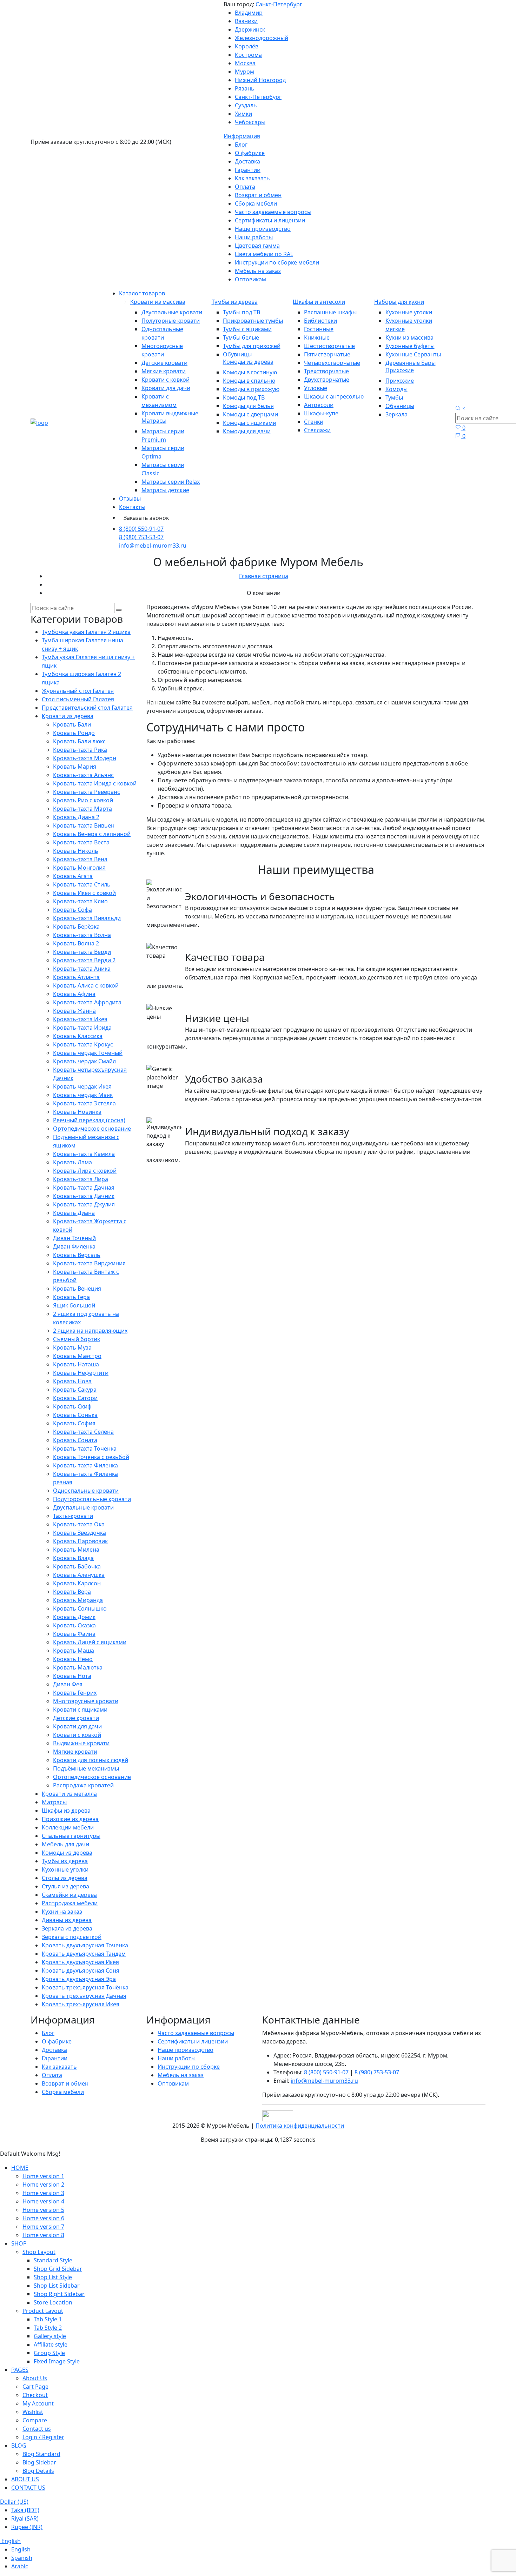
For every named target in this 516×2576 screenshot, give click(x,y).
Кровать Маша (74, 1651)
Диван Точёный (74, 1238)
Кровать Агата (73, 876)
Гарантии (248, 170)
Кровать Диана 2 (76, 817)
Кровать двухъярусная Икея (80, 1962)
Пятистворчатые (327, 354)
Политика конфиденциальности (300, 2126)
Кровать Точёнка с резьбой (91, 1457)
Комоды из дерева (248, 362)
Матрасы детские (165, 490)
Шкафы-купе (321, 413)
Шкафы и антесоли (319, 302)
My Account (38, 2403)
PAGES (20, 2370)
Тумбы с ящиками (247, 329)
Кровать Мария (75, 767)
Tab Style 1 (48, 2319)
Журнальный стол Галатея (78, 691)
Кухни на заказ (62, 1912)
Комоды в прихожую (251, 389)
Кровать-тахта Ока (79, 1524)
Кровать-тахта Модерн (85, 758)
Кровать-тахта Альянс (83, 775)
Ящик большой (74, 1305)
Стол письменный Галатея (78, 699)
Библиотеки (320, 321)
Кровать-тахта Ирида (82, 1028)
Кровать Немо (73, 1659)
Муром (244, 72)
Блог (241, 145)
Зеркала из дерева (67, 1928)
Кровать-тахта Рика (80, 750)
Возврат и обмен (258, 195)
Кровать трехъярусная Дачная (84, 1996)
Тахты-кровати (73, 1516)
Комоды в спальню (249, 381)
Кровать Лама (72, 1162)
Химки (243, 114)
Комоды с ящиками (250, 423)
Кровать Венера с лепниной (92, 834)
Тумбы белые (241, 337)
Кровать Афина (74, 994)
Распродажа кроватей (83, 1785)
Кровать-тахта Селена (83, 1432)
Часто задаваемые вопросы (273, 212)
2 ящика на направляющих (90, 1331)
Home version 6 (43, 2218)
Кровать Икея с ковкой (84, 893)
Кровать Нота (72, 1676)
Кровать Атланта (76, 977)
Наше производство (263, 229)
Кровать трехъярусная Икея (81, 2004)
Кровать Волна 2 (76, 943)
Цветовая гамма (257, 246)
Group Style (49, 2353)
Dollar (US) (14, 2502)
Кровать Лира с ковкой (85, 1171)
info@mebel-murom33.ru (153, 546)
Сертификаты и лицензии (270, 220)
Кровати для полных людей (91, 1760)
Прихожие (400, 370)
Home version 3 (43, 2193)
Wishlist (33, 2412)
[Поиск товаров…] (461, 409)
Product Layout (43, 2311)
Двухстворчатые (327, 380)
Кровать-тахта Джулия (84, 1204)
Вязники (246, 21)
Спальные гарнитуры (71, 1836)
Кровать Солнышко (80, 1608)
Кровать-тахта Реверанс (87, 792)
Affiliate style (51, 2344)
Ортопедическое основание (92, 1129)
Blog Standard (41, 2454)
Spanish (22, 2558)
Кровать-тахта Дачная (84, 1187)
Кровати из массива (158, 302)
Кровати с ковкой (166, 380)
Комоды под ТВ (244, 397)
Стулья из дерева (65, 1886)
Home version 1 (43, 2176)
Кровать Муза (72, 1347)
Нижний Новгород (260, 80)
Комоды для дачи (247, 431)
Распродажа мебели (70, 1903)
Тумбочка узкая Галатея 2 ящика (86, 632)
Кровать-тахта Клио (80, 901)
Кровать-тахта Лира (81, 1179)
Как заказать (252, 178)
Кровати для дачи (166, 388)
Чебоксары (250, 122)
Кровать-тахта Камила (84, 1154)
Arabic (20, 2566)
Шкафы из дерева (66, 1811)
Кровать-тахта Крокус (83, 1044)
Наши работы (254, 237)
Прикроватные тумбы (253, 321)
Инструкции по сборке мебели (277, 262)
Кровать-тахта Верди (82, 952)
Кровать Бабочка (77, 1566)
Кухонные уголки (409, 312)
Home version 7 (43, 2227)
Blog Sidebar (39, 2462)
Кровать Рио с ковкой (83, 800)
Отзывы (130, 499)
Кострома (248, 55)
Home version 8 (43, 2235)
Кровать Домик (74, 1617)
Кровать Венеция (77, 1289)
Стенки (314, 422)
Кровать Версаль (77, 1255)
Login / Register (43, 2437)
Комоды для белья (248, 406)
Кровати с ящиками (80, 1709)
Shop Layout (39, 2252)
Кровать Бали (72, 724)
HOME (20, 2168)
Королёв (247, 46)
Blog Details (38, 2471)
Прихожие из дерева (70, 1819)
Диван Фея (68, 1684)
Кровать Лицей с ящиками (90, 1642)
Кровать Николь (76, 851)
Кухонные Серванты (413, 354)
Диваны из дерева (67, 1920)
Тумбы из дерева (235, 302)
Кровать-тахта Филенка (85, 1465)
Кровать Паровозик (80, 1541)
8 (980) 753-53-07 (141, 537)
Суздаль (246, 105)
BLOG (19, 2445)
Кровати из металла (69, 1794)
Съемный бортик (77, 1339)
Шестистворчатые (329, 346)
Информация (242, 136)
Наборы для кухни (399, 302)
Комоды (396, 389)
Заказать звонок (146, 518)
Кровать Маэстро (77, 1356)
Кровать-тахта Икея (80, 1019)
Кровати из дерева (68, 716)
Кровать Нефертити (81, 1373)
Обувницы (237, 354)
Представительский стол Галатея (87, 708)
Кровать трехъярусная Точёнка (85, 1987)
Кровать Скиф (72, 1406)
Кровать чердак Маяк (83, 1095)
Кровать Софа (72, 910)
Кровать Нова (72, 1381)
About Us (35, 2378)
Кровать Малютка (78, 1667)
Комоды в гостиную (250, 372)
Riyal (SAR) (25, 2518)
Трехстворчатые (326, 371)
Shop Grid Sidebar (58, 2269)
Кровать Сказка (74, 1625)
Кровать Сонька (75, 1415)
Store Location (53, 2302)
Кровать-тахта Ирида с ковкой (95, 783)
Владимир (249, 13)
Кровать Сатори (75, 1398)
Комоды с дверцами (250, 414)
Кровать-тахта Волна (82, 935)
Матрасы (154, 421)
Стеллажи (317, 430)
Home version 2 (43, 2184)
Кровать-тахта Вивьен (84, 825)
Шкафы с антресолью (334, 396)
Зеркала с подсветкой (72, 1937)
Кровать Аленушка (79, 1575)
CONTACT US (28, 2488)
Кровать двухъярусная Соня (81, 1971)
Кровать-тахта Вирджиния (89, 1263)
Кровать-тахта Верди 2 (84, 960)
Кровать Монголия (79, 868)
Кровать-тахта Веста (81, 842)
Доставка (247, 161)
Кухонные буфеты (410, 346)
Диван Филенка (74, 1246)
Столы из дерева (65, 1878)
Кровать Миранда (78, 1600)
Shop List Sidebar (57, 2286)
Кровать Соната (75, 1440)
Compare (35, 2420)
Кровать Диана (74, 1213)
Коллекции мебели (68, 1827)
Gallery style (50, 2336)
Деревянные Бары (411, 363)
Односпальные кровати (86, 1491)
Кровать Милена (76, 1550)
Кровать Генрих (75, 1693)
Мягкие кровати (164, 371)
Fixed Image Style (57, 2361)
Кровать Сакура (75, 1390)
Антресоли (319, 405)
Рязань (245, 88)
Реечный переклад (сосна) (89, 1120)
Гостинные (319, 329)
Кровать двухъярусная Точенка (85, 1945)
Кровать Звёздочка (80, 1533)
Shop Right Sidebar (59, 2294)
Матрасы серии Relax (171, 482)
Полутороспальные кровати (92, 1499)
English (10, 2541)
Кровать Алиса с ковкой (86, 985)
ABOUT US (25, 2479)
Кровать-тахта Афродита (87, 1002)
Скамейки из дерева (69, 1895)
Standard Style (53, 2260)
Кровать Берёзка (76, 926)
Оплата (245, 187)
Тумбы (394, 397)
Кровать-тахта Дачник (84, 1196)
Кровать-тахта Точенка (85, 1448)
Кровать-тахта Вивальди (87, 918)
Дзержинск (250, 29)
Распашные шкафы (330, 312)
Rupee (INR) (27, 2527)
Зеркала (396, 414)
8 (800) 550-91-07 (141, 529)
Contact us (37, 2429)
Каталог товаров (142, 293)
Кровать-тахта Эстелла (84, 1103)
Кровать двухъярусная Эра (79, 1979)
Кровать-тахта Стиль (82, 884)
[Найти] (119, 610)
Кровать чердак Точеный (88, 1053)
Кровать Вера (72, 1592)
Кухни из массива (409, 337)
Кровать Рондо (74, 733)
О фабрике (250, 153)
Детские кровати (164, 363)
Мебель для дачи (65, 1844)
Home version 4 (43, 2201)
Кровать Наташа (76, 1364)
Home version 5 (43, 2210)
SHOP (19, 2243)
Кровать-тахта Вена (80, 859)
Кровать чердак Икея (82, 1086)
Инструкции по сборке (189, 2067)
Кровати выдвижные (170, 413)
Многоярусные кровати (86, 1701)
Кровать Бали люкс (79, 741)
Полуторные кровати (171, 321)
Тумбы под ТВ (242, 312)
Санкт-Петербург (279, 4)
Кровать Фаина (74, 1634)
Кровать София (74, 1423)
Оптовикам (250, 279)
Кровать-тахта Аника (82, 969)
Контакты (132, 507)
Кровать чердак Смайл (84, 1061)
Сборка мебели (256, 203)
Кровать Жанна (74, 1011)
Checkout (35, 2395)
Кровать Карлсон (77, 1583)
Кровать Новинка (77, 1112)
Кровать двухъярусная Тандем (84, 1954)
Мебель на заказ (258, 271)
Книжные (317, 337)
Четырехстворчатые (332, 363)
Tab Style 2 (48, 2328)
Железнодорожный (262, 38)
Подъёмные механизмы (86, 1768)
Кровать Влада (73, 1558)
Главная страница (264, 576)
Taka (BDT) (25, 2510)
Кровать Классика (78, 1036)
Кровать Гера (71, 1297)
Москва (245, 63)
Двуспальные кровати (172, 312)
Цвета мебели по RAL (264, 254)
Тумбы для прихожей (252, 346)
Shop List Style (53, 2277)
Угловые (316, 388)
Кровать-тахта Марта (82, 809)
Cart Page (35, 2387)
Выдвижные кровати (81, 1743)
